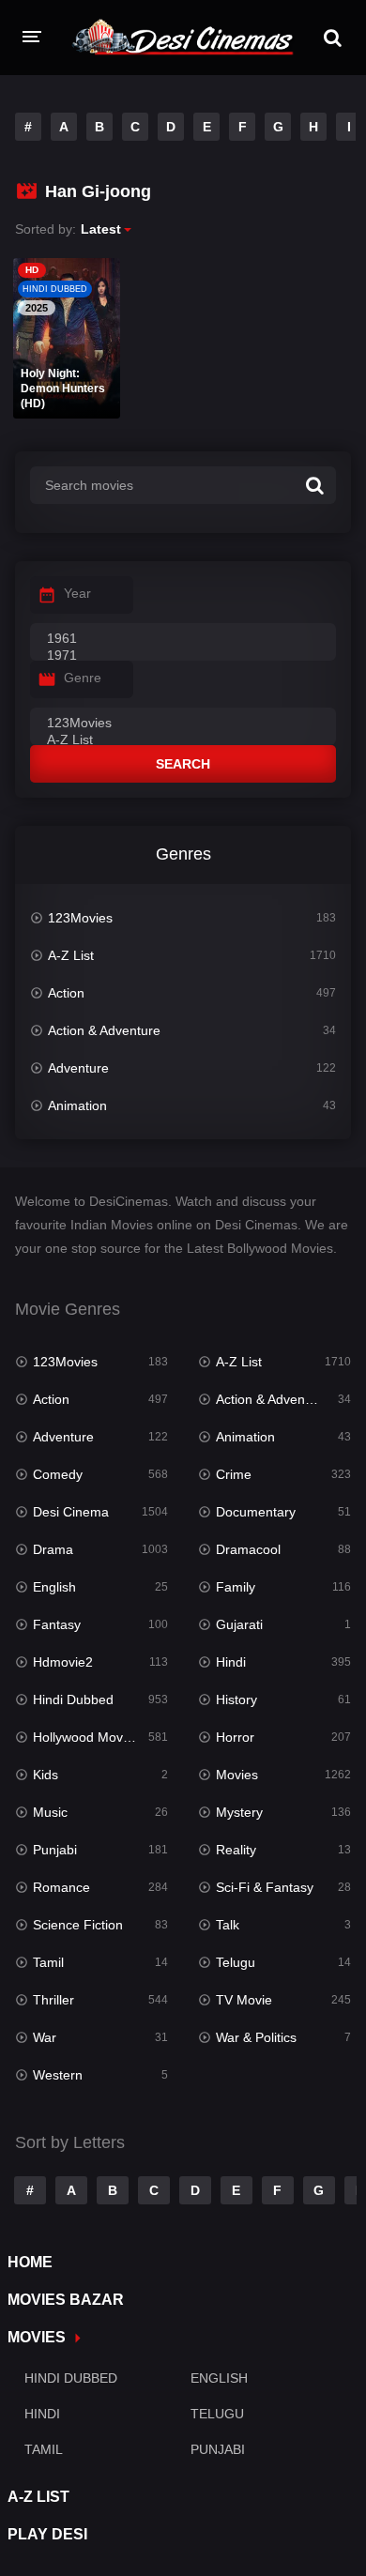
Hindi (231, 1662)
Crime (234, 1474)
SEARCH (183, 764)
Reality (236, 1850)
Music (50, 1812)
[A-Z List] (183, 740)
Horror (235, 1737)
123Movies (80, 918)
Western (58, 2075)
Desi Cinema (71, 1512)
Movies (237, 1775)
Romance (61, 1887)
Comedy (58, 1474)
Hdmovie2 (63, 1662)
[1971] (183, 656)
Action (66, 993)
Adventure (78, 1068)
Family (236, 1587)
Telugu (236, 1962)
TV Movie (244, 2000)
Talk (228, 1925)
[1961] (183, 639)
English (54, 1587)
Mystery (239, 1812)
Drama (53, 1549)
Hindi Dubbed (73, 1700)
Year (77, 593)
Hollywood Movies (86, 1737)
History (236, 1700)
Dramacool (248, 1549)
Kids (46, 1775)
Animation (77, 1105)
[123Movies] (183, 724)
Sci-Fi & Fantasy (265, 1887)
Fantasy (57, 1624)
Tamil (48, 1962)
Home (30, 2262)
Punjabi (55, 1850)
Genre (83, 678)
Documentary (256, 1512)
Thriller (53, 2000)
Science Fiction (78, 1925)
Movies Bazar (66, 2300)
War (45, 2037)
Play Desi (47, 2534)
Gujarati (239, 1624)
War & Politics (256, 2037)
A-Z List (71, 955)
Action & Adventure (104, 1030)
